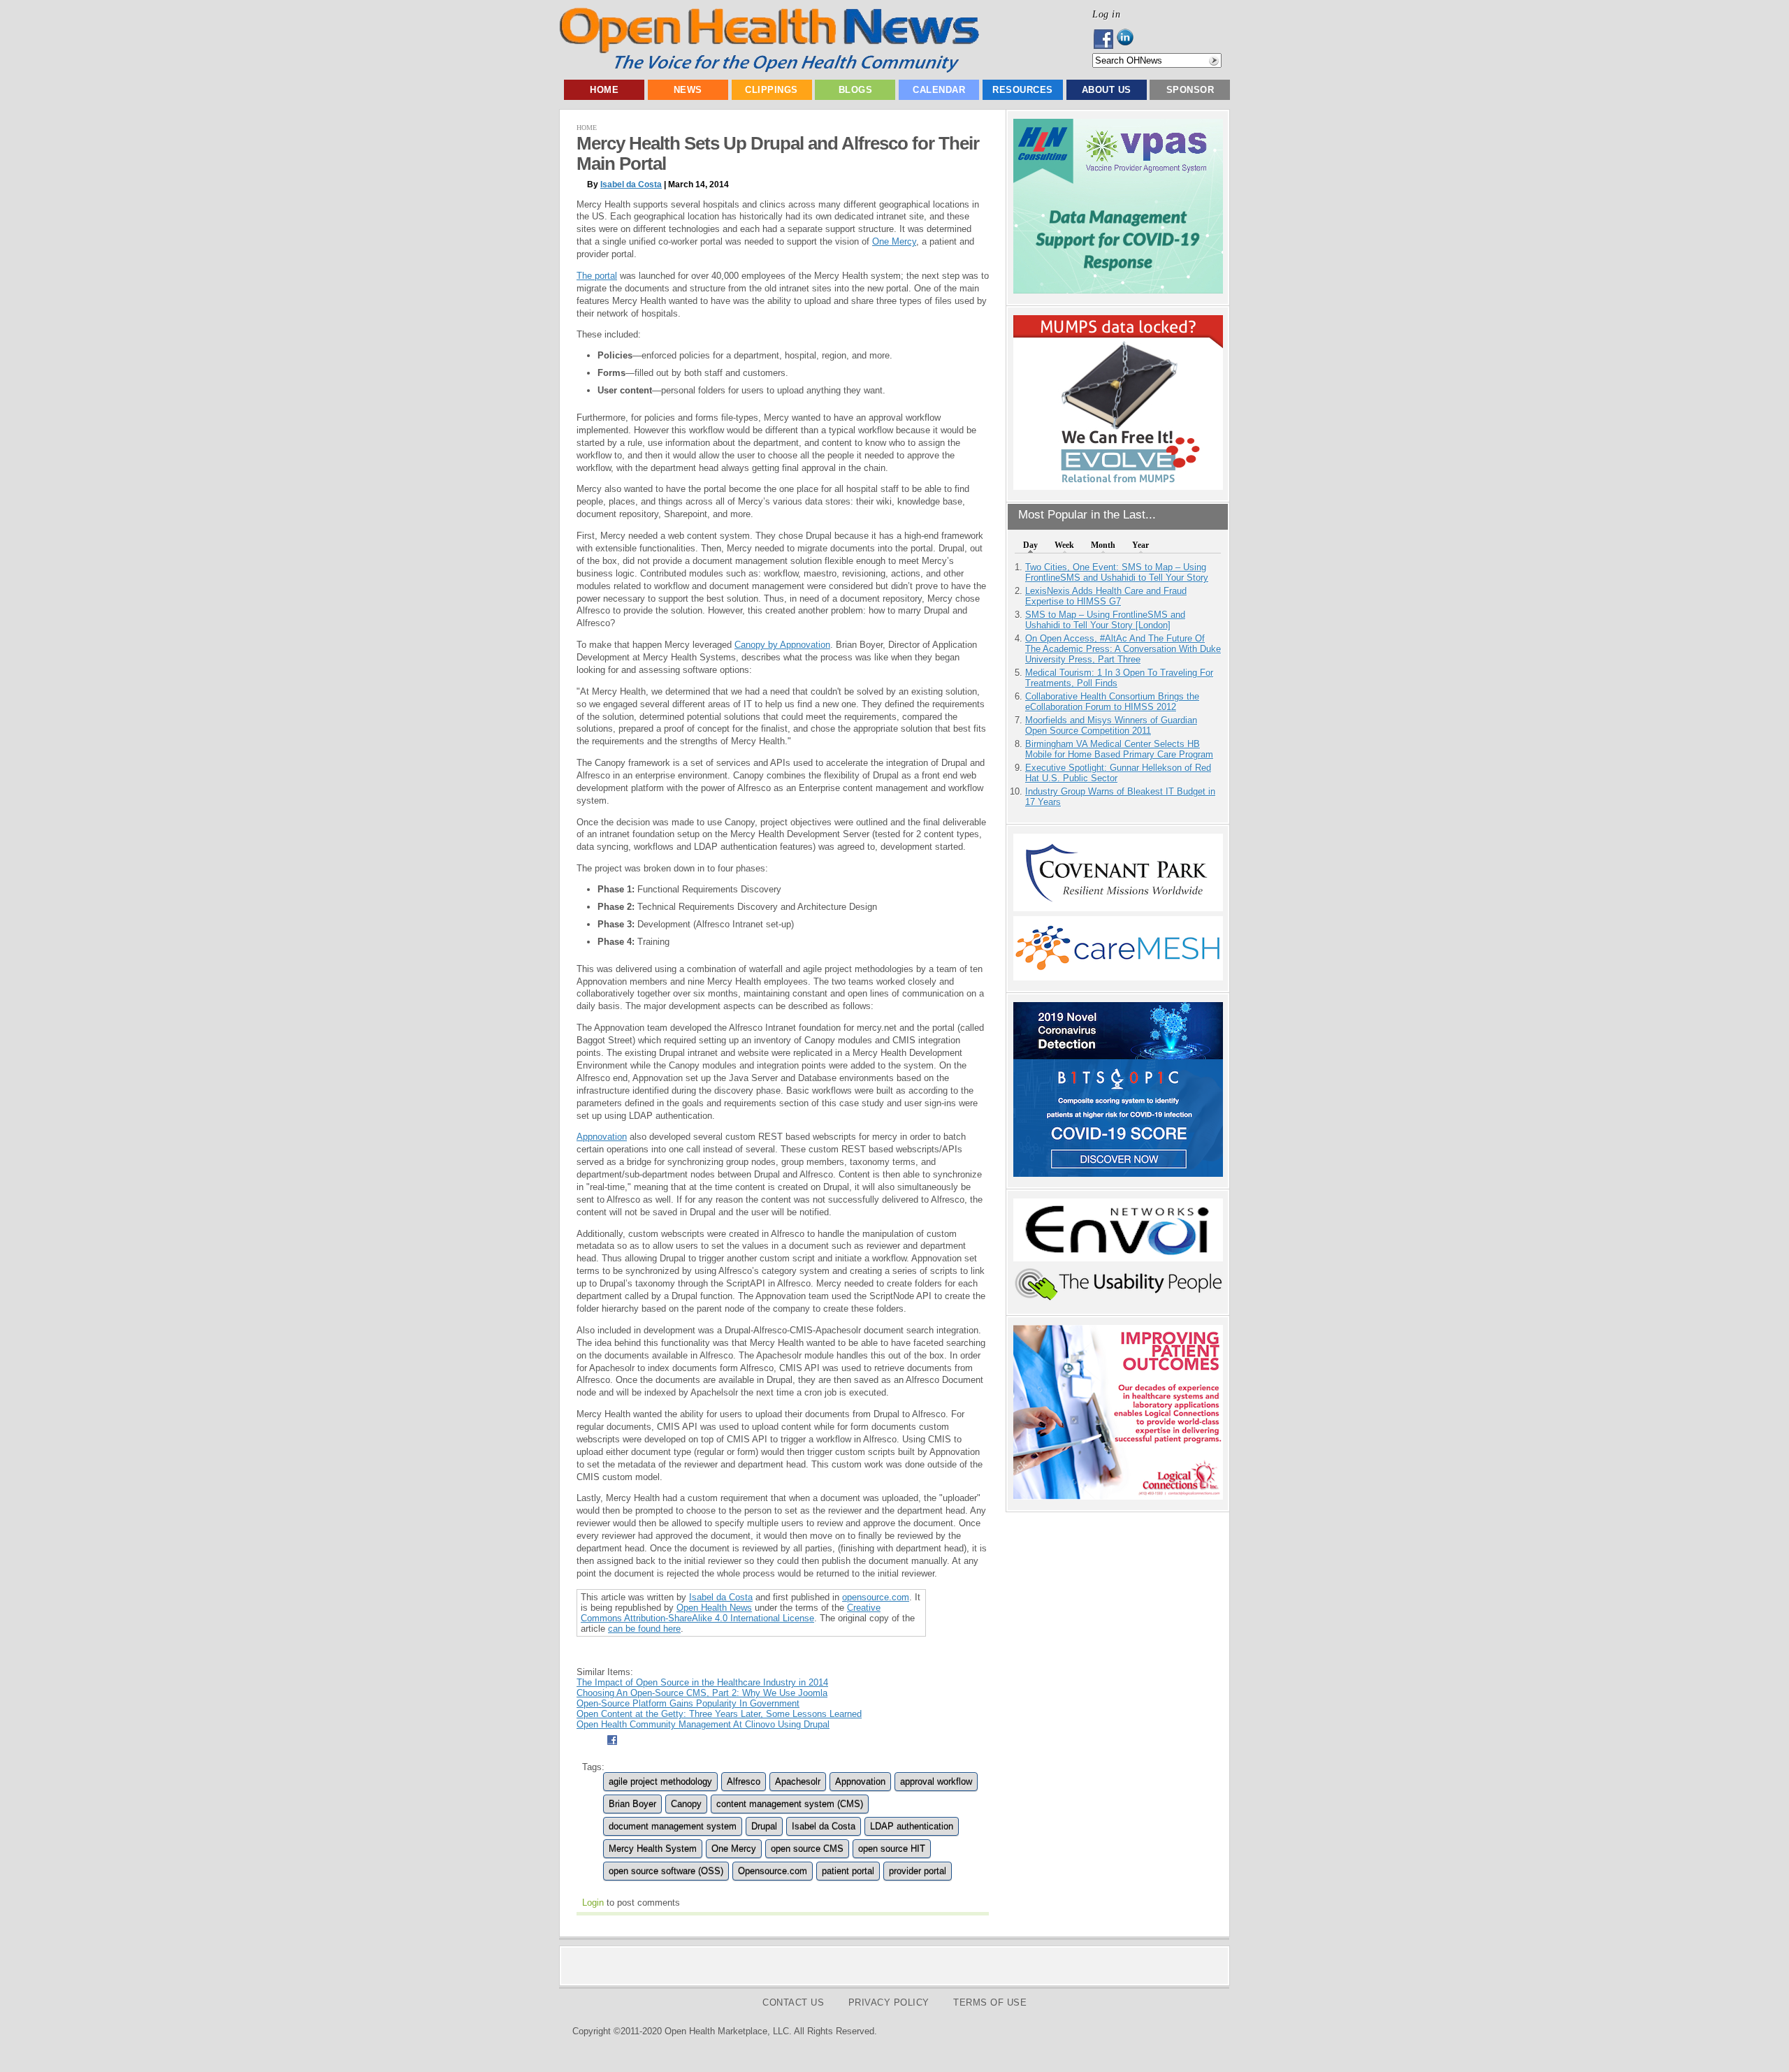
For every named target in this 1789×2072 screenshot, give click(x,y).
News (688, 90)
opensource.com (876, 1597)
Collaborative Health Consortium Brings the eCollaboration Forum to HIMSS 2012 (1112, 702)
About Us (1107, 90)
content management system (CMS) (790, 1804)
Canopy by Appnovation (782, 645)
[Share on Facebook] (612, 1747)
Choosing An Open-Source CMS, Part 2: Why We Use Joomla (702, 1693)
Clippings (772, 90)
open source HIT (892, 1849)
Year (1140, 545)
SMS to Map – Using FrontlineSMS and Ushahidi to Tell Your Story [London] (1105, 620)
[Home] (769, 70)
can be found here (644, 1629)
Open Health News (714, 1608)
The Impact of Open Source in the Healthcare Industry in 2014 (702, 1682)
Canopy (686, 1804)
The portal (597, 276)
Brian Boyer (632, 1804)
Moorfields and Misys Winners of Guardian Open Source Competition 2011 (1111, 725)
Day (1030, 545)
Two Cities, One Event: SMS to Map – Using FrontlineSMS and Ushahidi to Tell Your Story (1117, 572)
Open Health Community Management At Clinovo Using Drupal (703, 1724)
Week (1064, 545)
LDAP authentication (912, 1826)
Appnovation (602, 1137)
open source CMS (807, 1849)
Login (593, 1903)
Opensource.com (773, 1871)
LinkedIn (1129, 39)
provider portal (918, 1871)
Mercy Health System (653, 1849)
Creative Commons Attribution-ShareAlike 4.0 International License (731, 1613)
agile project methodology (660, 1782)
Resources (1023, 90)
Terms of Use (990, 2002)
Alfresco (744, 1782)
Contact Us (793, 2002)
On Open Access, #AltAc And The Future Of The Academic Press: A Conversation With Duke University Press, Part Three (1123, 649)
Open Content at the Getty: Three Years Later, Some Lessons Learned (719, 1714)
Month (1103, 545)
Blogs (856, 90)
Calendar (939, 90)
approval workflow (936, 1782)
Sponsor (1190, 90)
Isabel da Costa (631, 184)
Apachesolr (798, 1782)
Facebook (1104, 39)
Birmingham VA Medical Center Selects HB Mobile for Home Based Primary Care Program (1119, 749)
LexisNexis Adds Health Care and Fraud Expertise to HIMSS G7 (1106, 596)
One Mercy (894, 241)
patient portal (848, 1871)
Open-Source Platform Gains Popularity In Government (688, 1703)
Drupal (764, 1826)
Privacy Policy (889, 2002)
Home (604, 90)
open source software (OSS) (666, 1871)
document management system (673, 1826)
